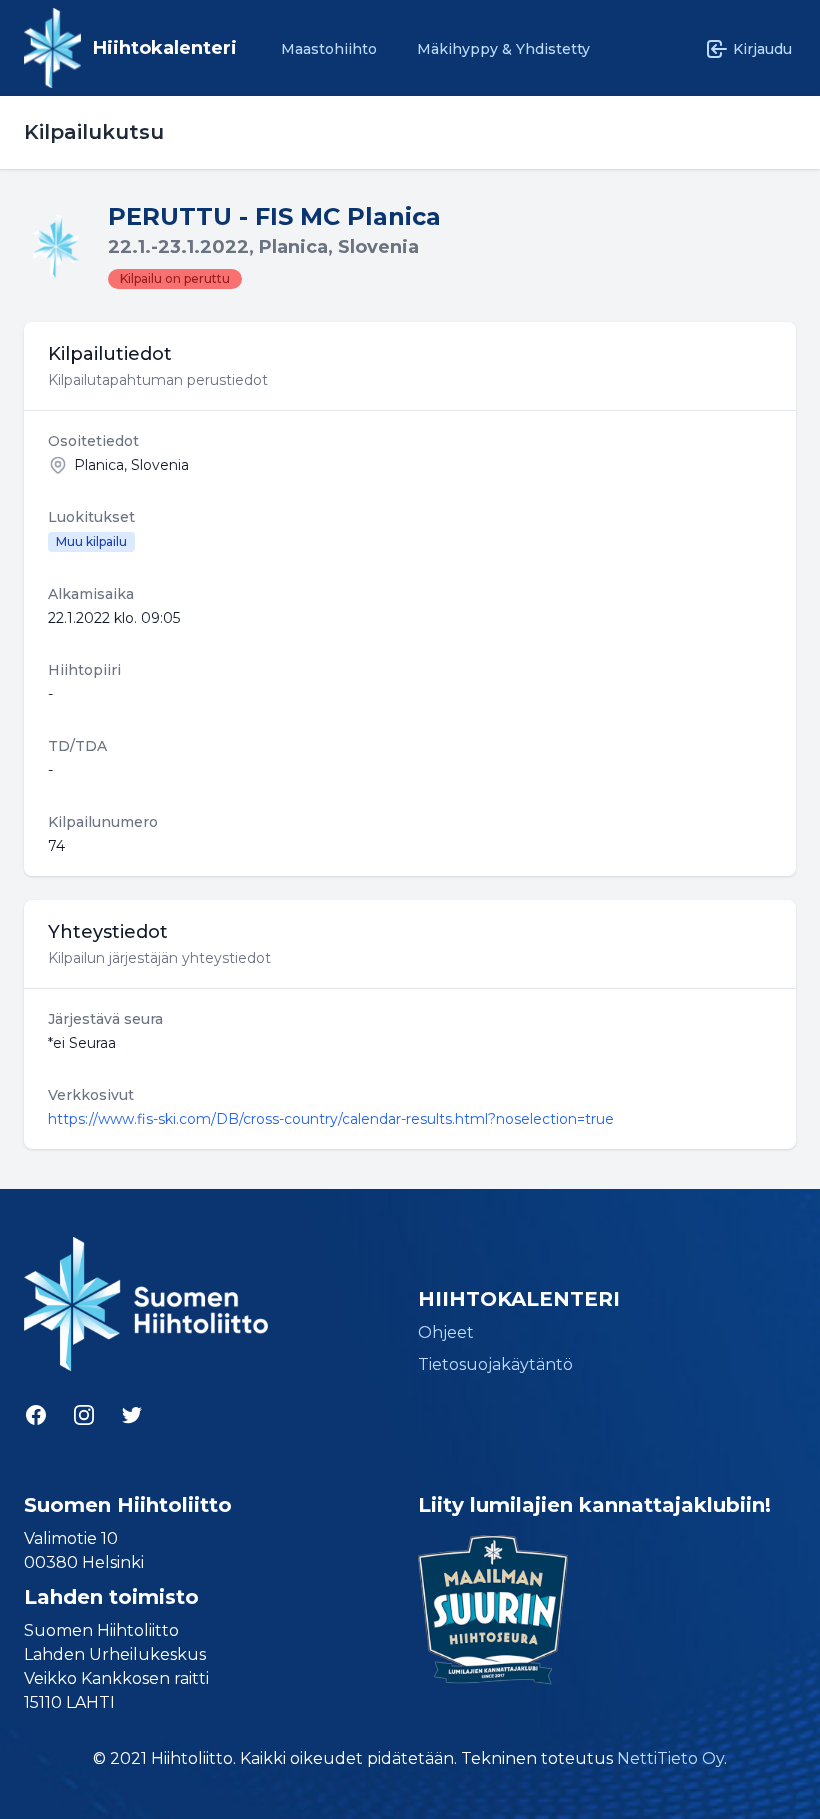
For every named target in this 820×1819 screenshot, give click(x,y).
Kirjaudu (762, 49)
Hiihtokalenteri (165, 48)
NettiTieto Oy (670, 1758)
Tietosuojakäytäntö (495, 1364)
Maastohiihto (329, 49)
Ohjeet (446, 1332)
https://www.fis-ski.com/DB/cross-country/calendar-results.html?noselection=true (331, 1119)
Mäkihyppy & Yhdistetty (503, 49)
